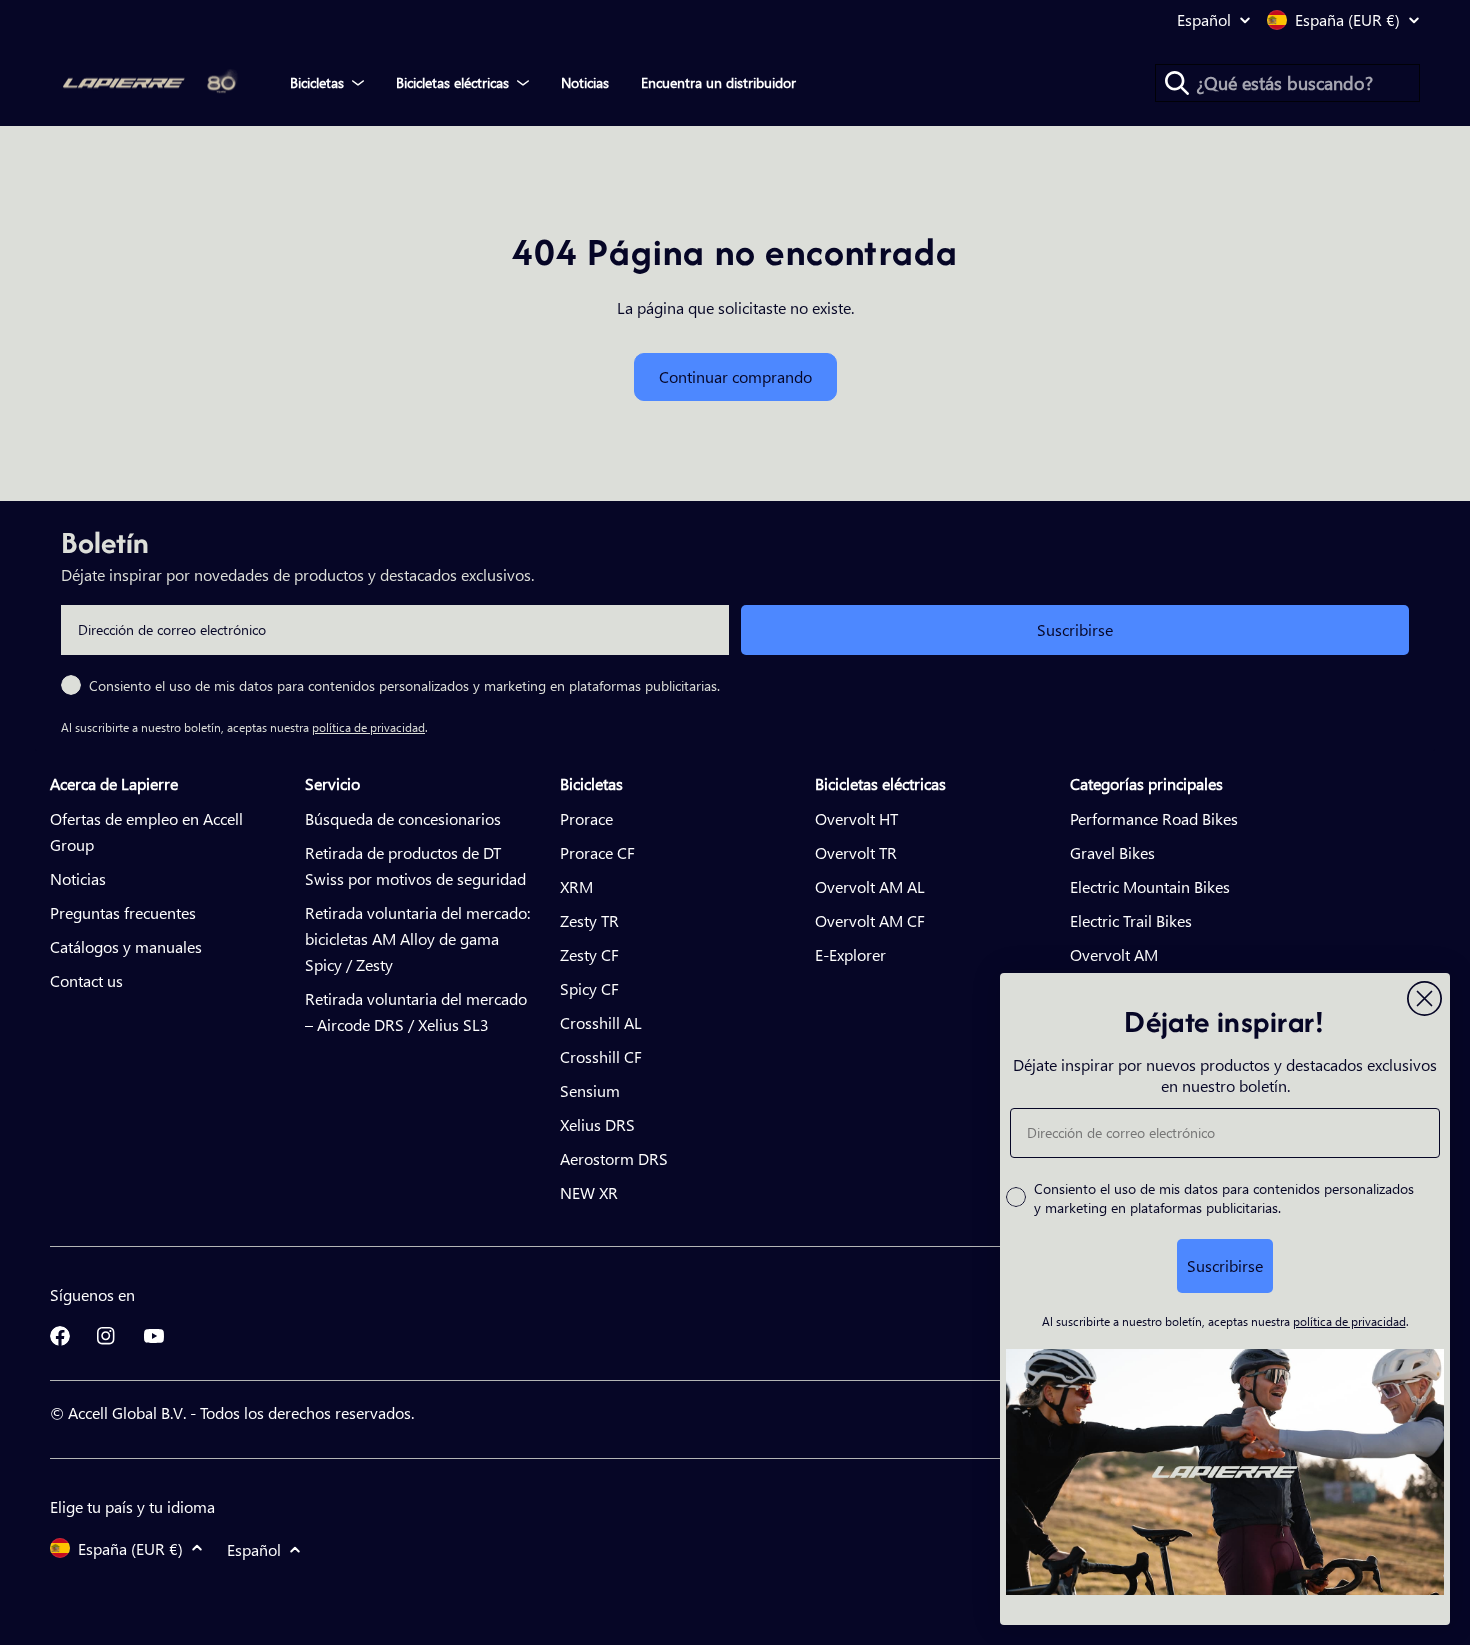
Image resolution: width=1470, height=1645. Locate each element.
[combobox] (1287, 83)
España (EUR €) (1347, 20)
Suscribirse (1075, 629)
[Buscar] (1177, 83)
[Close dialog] (1424, 998)
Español (1204, 20)
